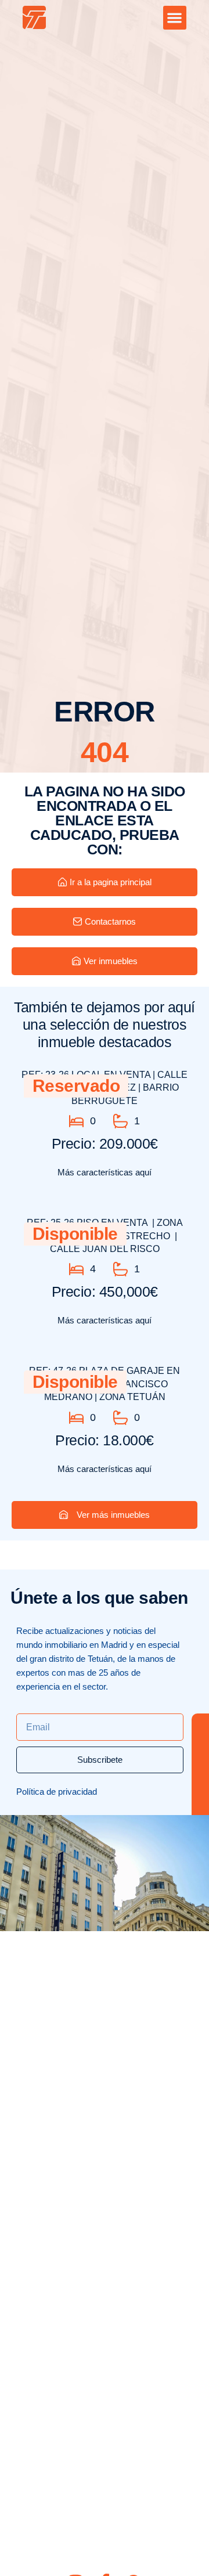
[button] (175, 18)
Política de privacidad (57, 1792)
